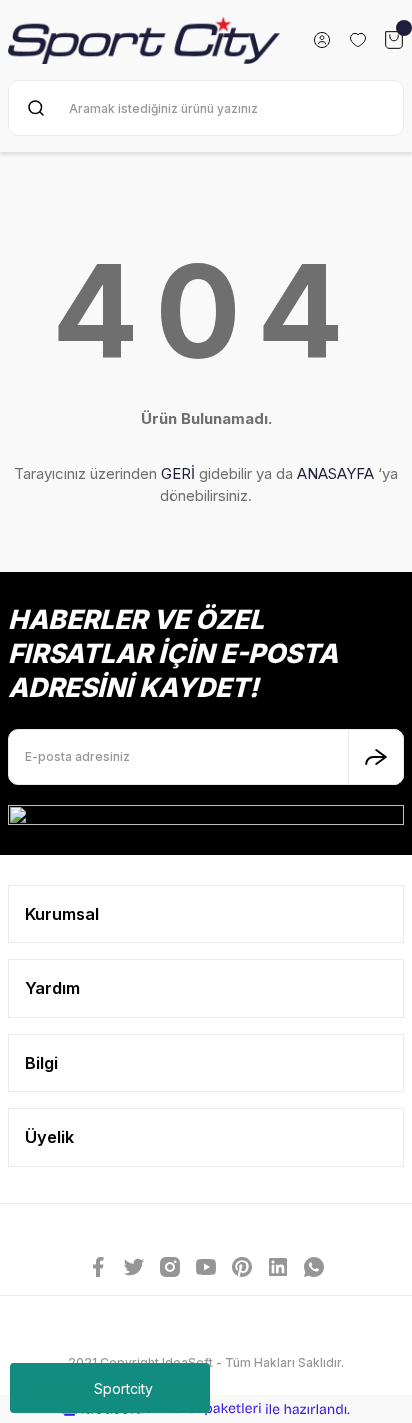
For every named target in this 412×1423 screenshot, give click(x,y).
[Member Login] (322, 40)
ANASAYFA (335, 473)
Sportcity (123, 1388)
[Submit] (376, 757)
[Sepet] (394, 40)
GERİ (178, 473)
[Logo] (144, 40)
